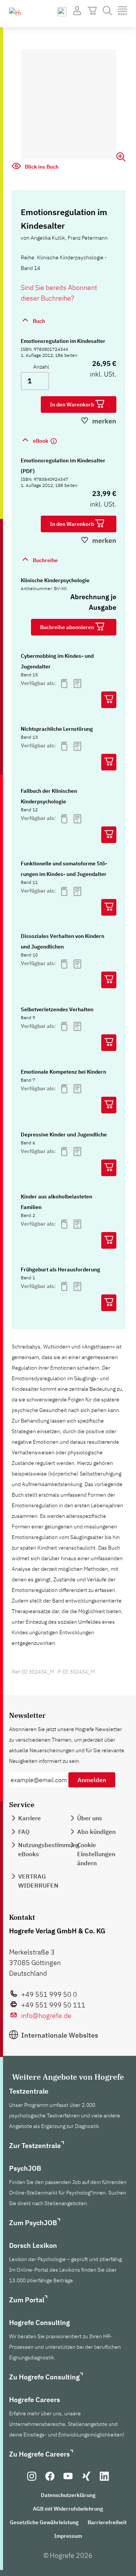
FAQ (24, 1832)
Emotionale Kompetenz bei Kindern (63, 1072)
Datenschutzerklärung (68, 2495)
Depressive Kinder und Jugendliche (64, 1135)
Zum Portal (27, 2300)
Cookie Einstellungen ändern (96, 1854)
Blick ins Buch (41, 167)
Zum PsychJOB (33, 2223)
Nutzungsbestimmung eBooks (49, 1849)
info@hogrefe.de (46, 2016)
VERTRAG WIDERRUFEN (38, 1881)
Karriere (29, 1818)
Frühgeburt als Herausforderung (60, 1269)
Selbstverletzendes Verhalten (57, 1009)
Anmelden (92, 1780)
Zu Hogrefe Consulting (44, 2377)
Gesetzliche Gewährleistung (44, 2522)
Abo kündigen (96, 1832)
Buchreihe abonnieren (68, 627)
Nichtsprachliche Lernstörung (57, 729)
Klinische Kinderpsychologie (55, 580)
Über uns (90, 1818)
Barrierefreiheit (107, 2522)
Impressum (68, 2536)
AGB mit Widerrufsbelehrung (68, 2509)
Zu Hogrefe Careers (39, 2454)
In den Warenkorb (73, 405)
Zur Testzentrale (35, 2146)
